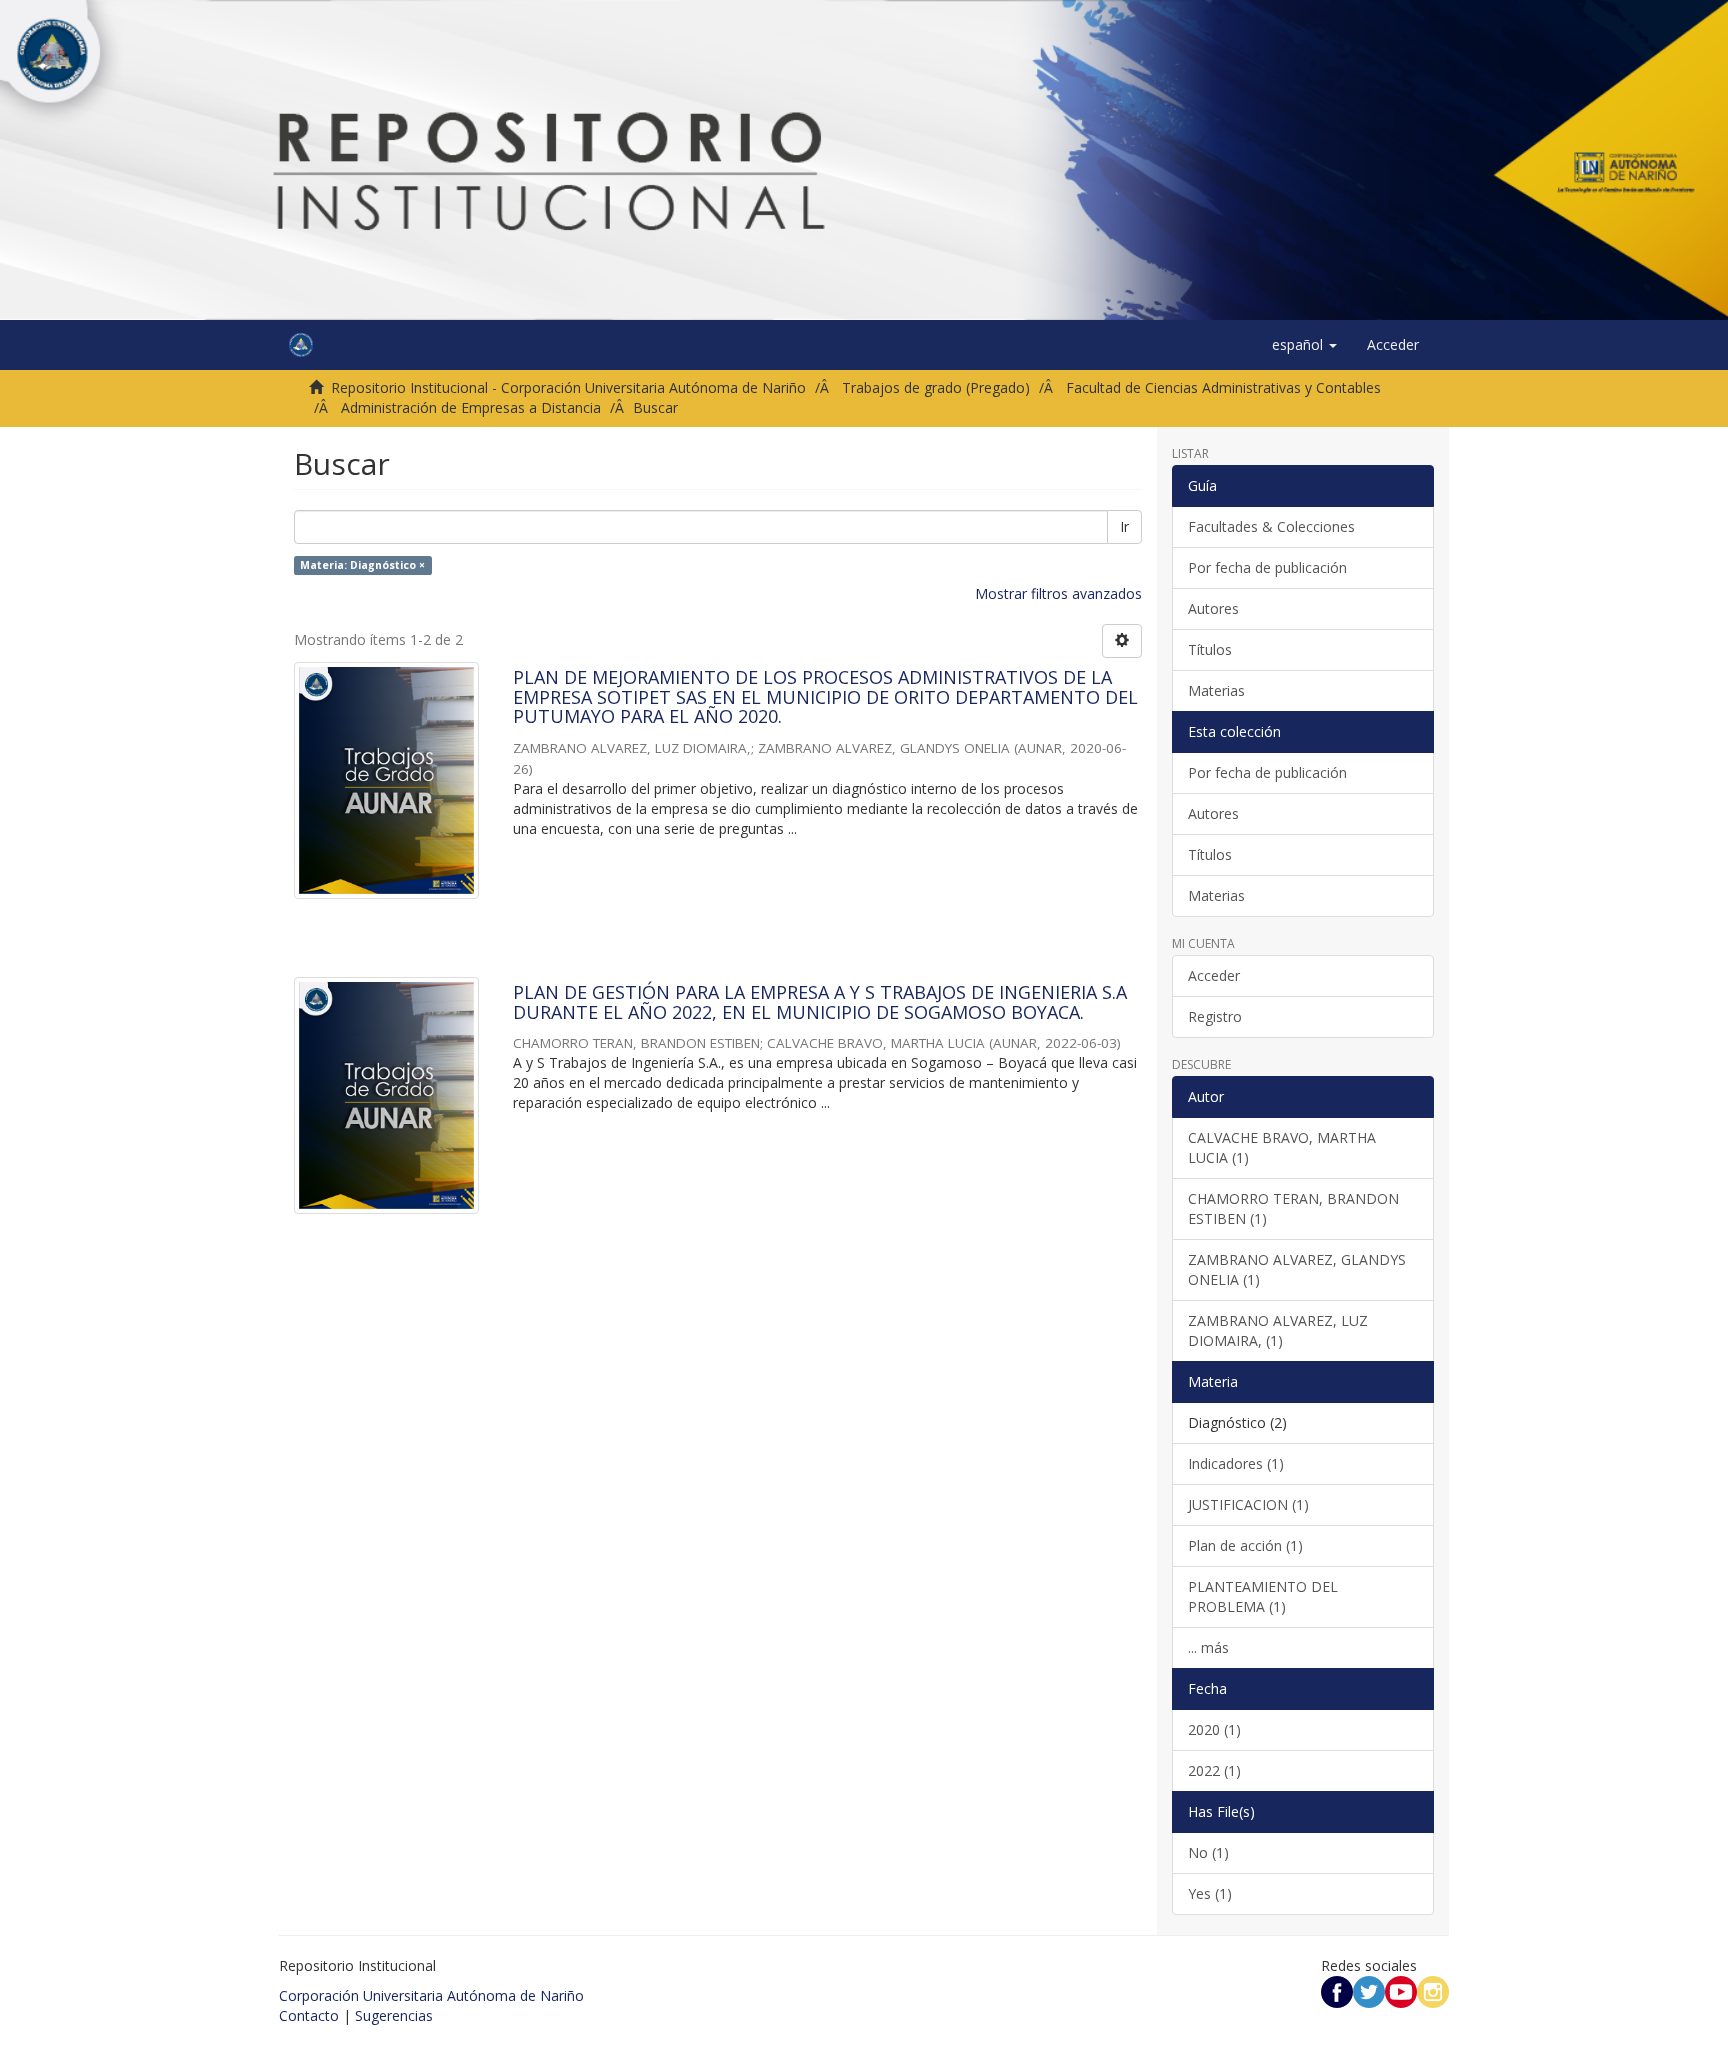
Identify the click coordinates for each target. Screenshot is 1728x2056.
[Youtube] (1401, 1990)
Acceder (1214, 975)
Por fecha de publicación (1267, 567)
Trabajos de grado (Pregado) (936, 387)
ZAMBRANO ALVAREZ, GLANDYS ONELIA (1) (1297, 1269)
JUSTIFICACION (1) (1248, 1504)
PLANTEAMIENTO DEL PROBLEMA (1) (1263, 1596)
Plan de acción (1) (1245, 1545)
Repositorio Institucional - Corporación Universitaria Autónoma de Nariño (568, 387)
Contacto (309, 2015)
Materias (1216, 690)
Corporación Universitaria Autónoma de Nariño (431, 1995)
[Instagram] (1433, 1990)
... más (1208, 1647)
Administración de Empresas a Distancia (471, 407)
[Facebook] (1337, 1990)
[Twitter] (1369, 1990)
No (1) (1208, 1852)
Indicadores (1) (1236, 1463)
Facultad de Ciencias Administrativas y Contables (1223, 387)
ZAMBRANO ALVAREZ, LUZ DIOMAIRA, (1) (1278, 1330)
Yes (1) (1210, 1893)
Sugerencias (394, 2015)
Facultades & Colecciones (1271, 526)
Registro (1215, 1016)
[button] (1304, 345)
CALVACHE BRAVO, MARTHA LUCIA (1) (1282, 1147)
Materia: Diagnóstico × (362, 565)
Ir (1124, 526)
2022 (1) (1214, 1770)
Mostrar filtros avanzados (1058, 593)
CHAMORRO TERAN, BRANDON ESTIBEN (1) (1293, 1208)
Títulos (1210, 649)
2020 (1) (1214, 1729)
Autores (1213, 608)
